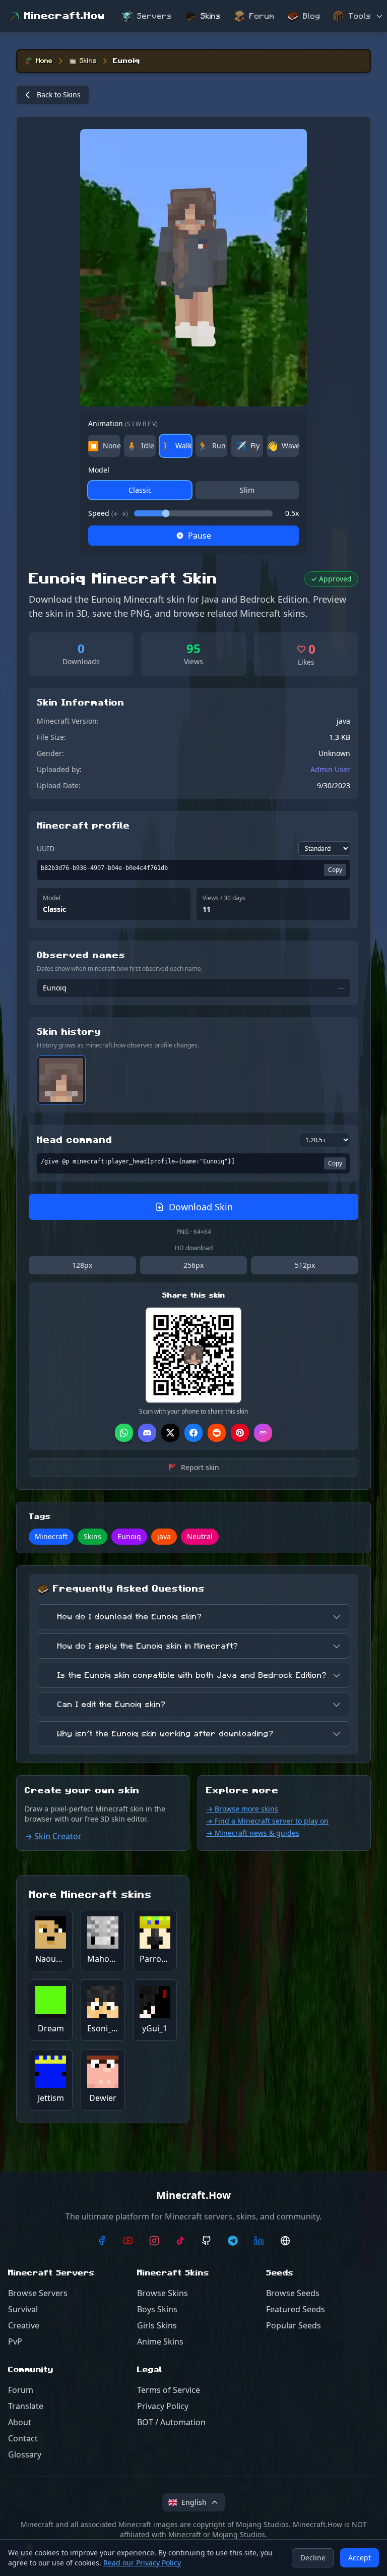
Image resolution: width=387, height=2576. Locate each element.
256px (193, 1265)
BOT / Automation (171, 2422)
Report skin (194, 1467)
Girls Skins (157, 2325)
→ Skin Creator (53, 1836)
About (20, 2422)
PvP (15, 2341)
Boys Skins (157, 2309)
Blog (312, 16)
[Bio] (285, 2241)
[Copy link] (263, 1433)
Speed (108, 513)
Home (44, 61)
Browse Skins (163, 2293)
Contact (23, 2438)
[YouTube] (128, 2241)
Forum (262, 16)
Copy (335, 870)
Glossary (25, 2454)
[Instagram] (154, 2241)
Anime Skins (160, 2341)
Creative (24, 2325)
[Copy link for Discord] (147, 1433)
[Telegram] (233, 2241)
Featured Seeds (296, 2309)
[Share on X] (170, 1433)
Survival (23, 2309)
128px (82, 1265)
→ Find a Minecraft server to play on (267, 1821)
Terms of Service (169, 2390)
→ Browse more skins (242, 1809)
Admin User (330, 769)
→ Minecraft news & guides (253, 1833)
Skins (211, 16)
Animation (123, 423)
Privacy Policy (163, 2406)
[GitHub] (207, 2241)
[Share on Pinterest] (240, 1433)
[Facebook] (102, 2241)
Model (99, 470)
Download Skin (201, 1207)
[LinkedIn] (259, 2241)
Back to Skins (59, 95)
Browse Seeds (293, 2293)
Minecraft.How (64, 16)
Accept (360, 2558)
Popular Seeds (294, 2325)
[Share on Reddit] (217, 1433)
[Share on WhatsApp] (124, 1433)
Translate (26, 2406)
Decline (313, 2558)
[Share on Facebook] (193, 1433)
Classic (140, 490)
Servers (155, 16)
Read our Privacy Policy (142, 2563)
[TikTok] (180, 2241)
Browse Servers (38, 2293)
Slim (247, 490)
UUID (46, 848)
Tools (360, 16)
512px (305, 1265)
